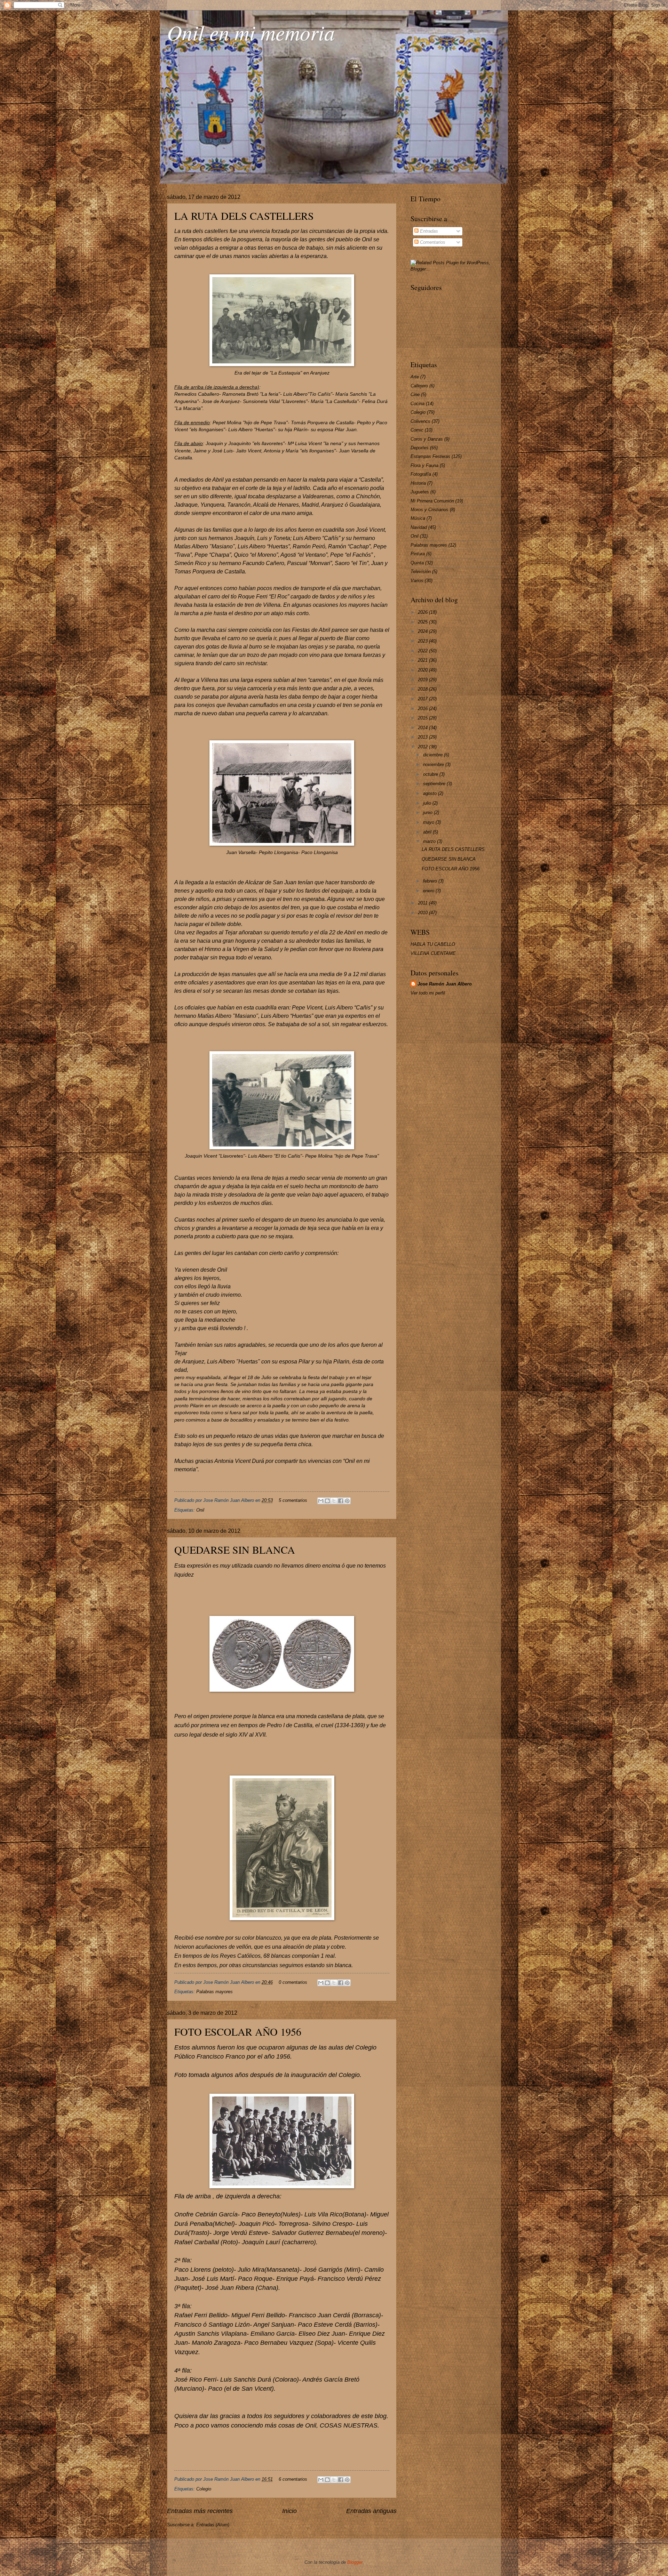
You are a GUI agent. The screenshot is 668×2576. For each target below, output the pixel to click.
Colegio (204, 2489)
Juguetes (420, 492)
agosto (431, 793)
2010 (423, 913)
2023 (423, 641)
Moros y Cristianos (430, 510)
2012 (423, 747)
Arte (415, 377)
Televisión (421, 571)
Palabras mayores (214, 1992)
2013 (423, 737)
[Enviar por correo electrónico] (321, 1501)
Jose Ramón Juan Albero (445, 984)
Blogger (355, 2562)
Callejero (419, 386)
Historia (418, 483)
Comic (417, 430)
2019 (423, 680)
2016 (423, 709)
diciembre (434, 755)
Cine (415, 395)
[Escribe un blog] (327, 1501)
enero (429, 891)
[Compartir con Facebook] (341, 1501)
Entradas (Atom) (213, 2525)
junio (428, 812)
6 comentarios (293, 2479)
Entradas (428, 231)
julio (428, 803)
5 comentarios (293, 1500)
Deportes (420, 448)
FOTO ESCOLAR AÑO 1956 (238, 2031)
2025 (423, 622)
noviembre (434, 764)
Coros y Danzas (427, 439)
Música (418, 518)
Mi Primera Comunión (432, 501)
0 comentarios (293, 1982)
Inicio (289, 2511)
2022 (423, 651)
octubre (431, 774)
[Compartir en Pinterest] (347, 1501)
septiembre (435, 784)
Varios (417, 581)
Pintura (418, 554)
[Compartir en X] (334, 1501)
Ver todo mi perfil (428, 993)
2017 (423, 699)
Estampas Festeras (430, 456)
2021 (423, 660)
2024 (423, 631)
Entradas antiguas (371, 2511)
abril (428, 832)
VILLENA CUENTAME (433, 953)
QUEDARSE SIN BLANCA (235, 1549)
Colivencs (420, 421)
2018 (423, 689)
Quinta (417, 563)
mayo (429, 822)
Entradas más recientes (200, 2511)
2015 (423, 718)
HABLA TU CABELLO (433, 944)
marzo (430, 841)
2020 (423, 670)
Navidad (419, 527)
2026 (423, 612)
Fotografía (421, 474)
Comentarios (432, 242)
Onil (200, 1510)
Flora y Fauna (424, 465)
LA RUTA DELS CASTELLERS (244, 216)
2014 (423, 728)
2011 (423, 903)
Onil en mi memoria (251, 32)
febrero (431, 881)
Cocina (417, 404)
